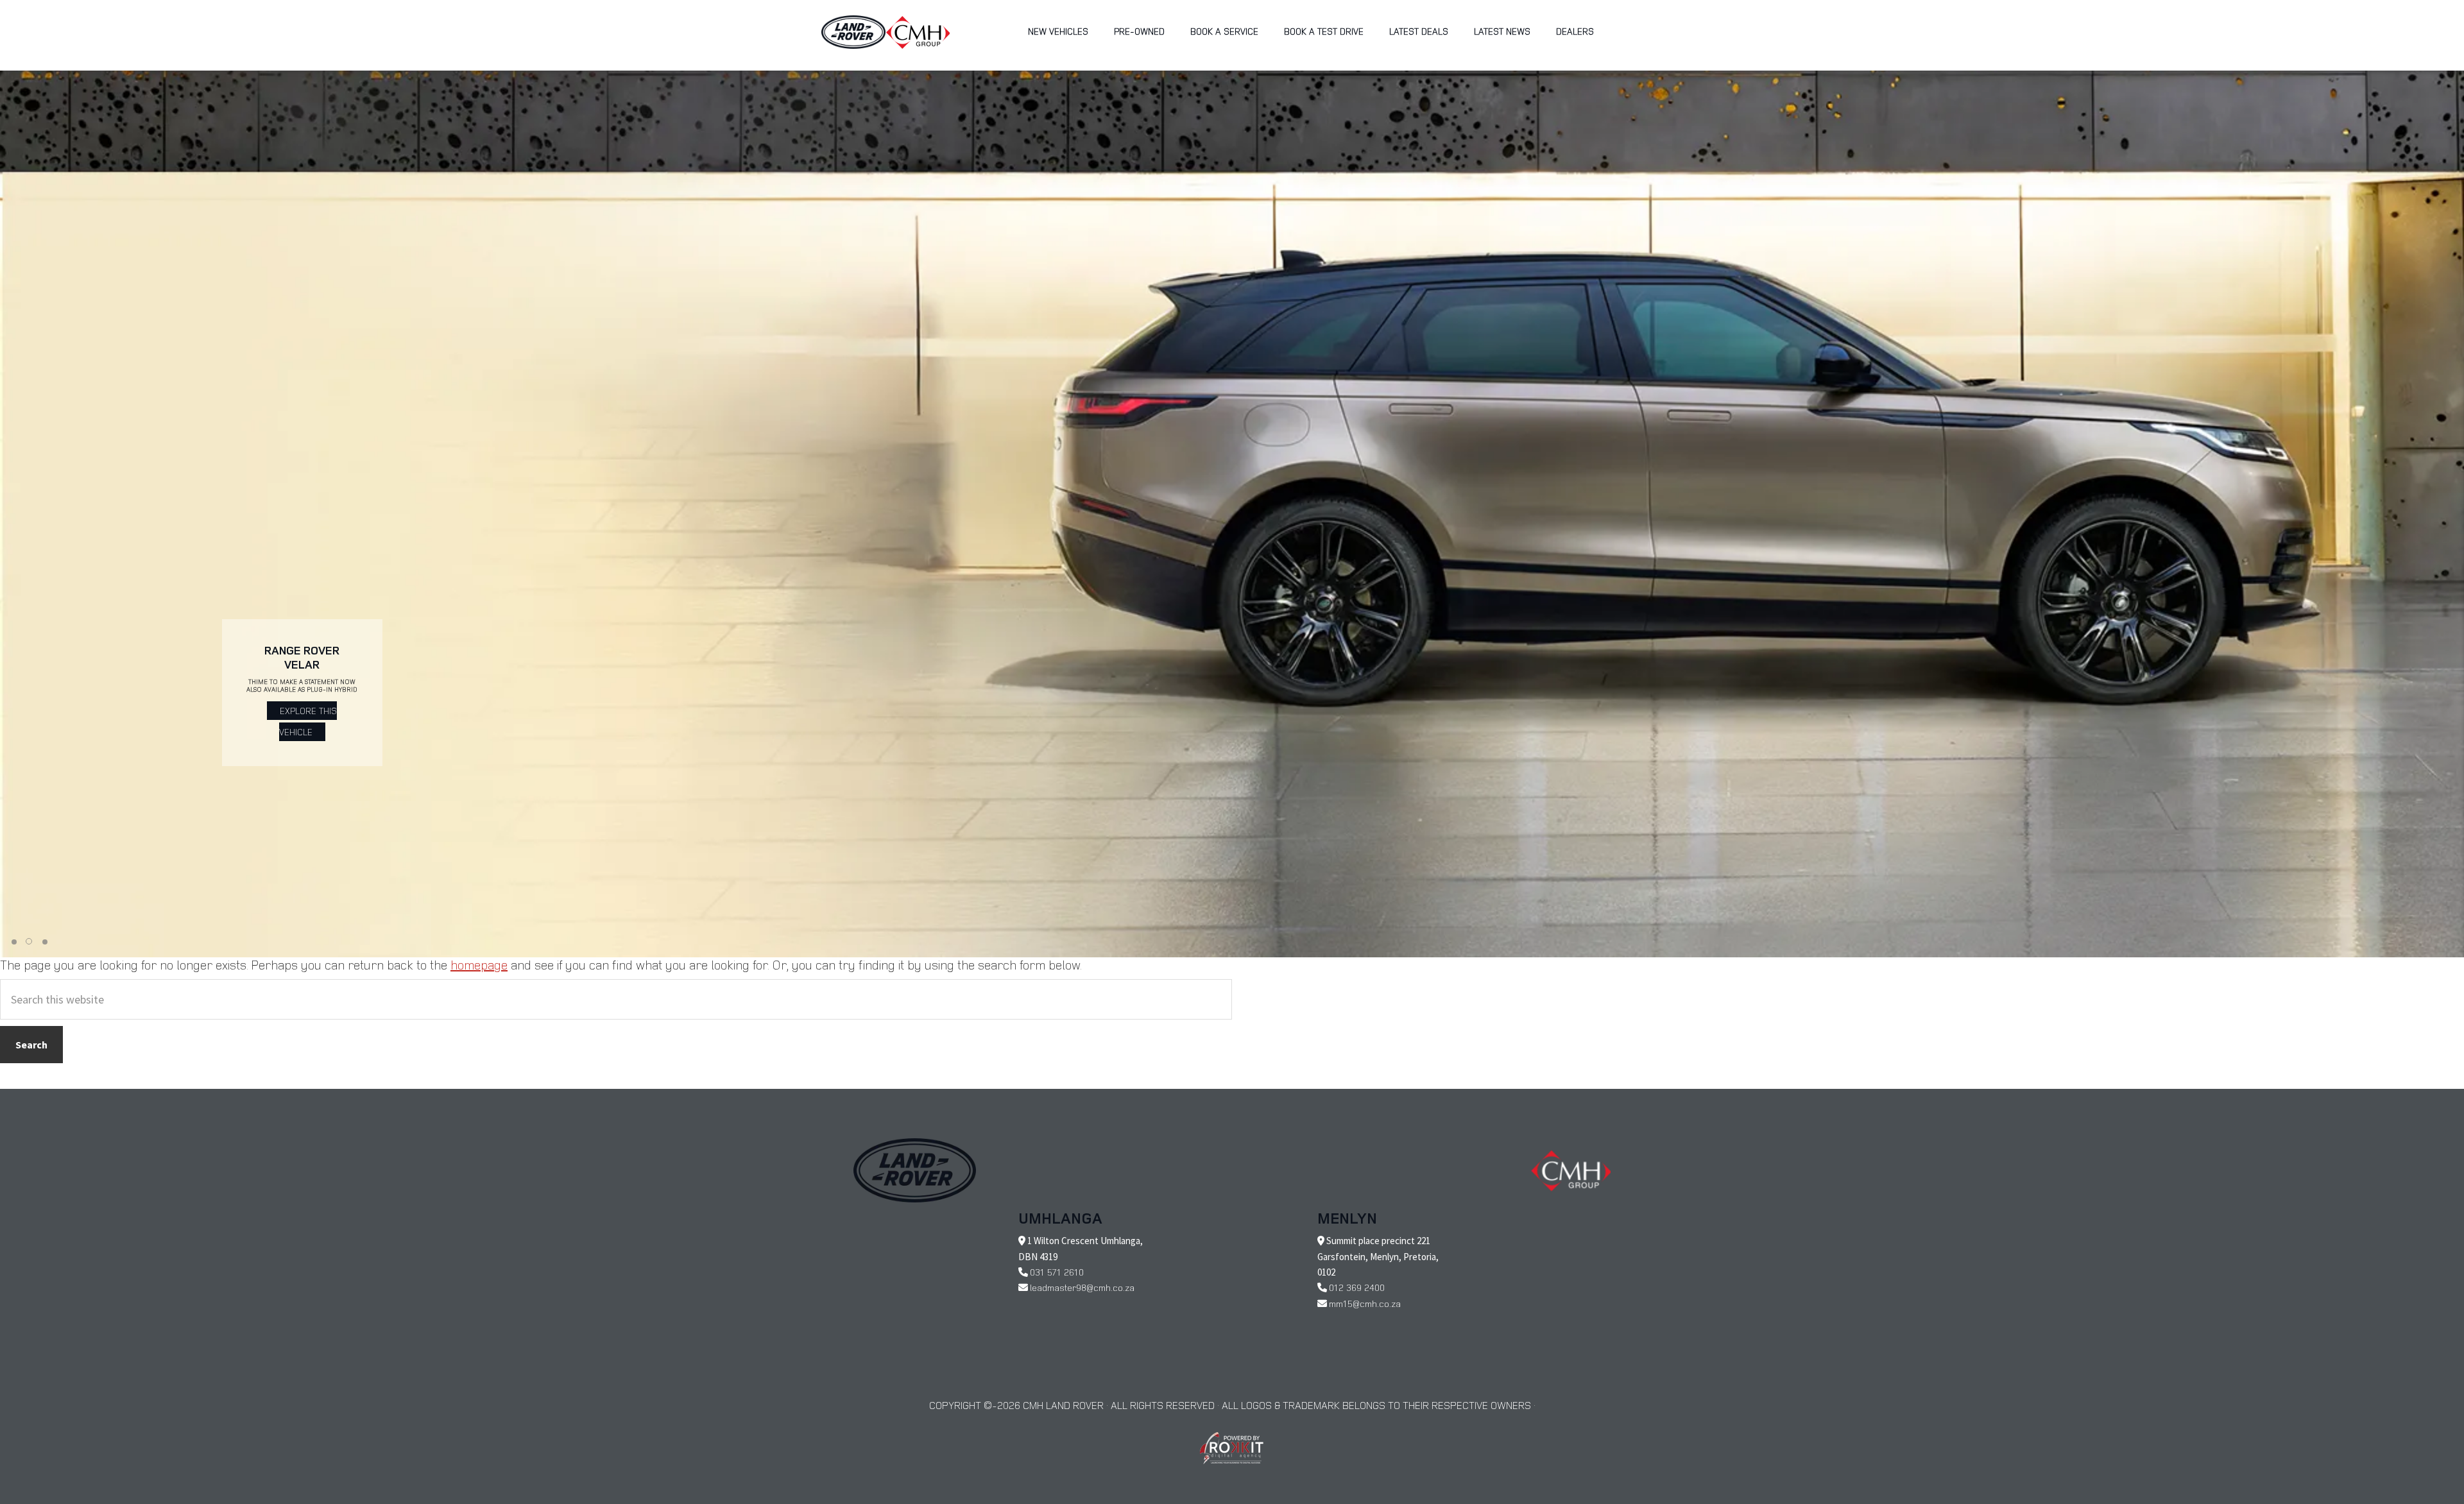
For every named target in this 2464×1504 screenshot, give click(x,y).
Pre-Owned (1139, 31)
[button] (14, 942)
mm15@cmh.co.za (1365, 1303)
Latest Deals (1419, 31)
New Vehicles (1058, 31)
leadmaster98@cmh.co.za (1082, 1287)
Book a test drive (1324, 31)
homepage (479, 965)
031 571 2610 (1057, 1272)
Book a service (1224, 31)
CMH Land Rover (853, 32)
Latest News (1502, 31)
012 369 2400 (1357, 1287)
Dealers (1575, 31)
